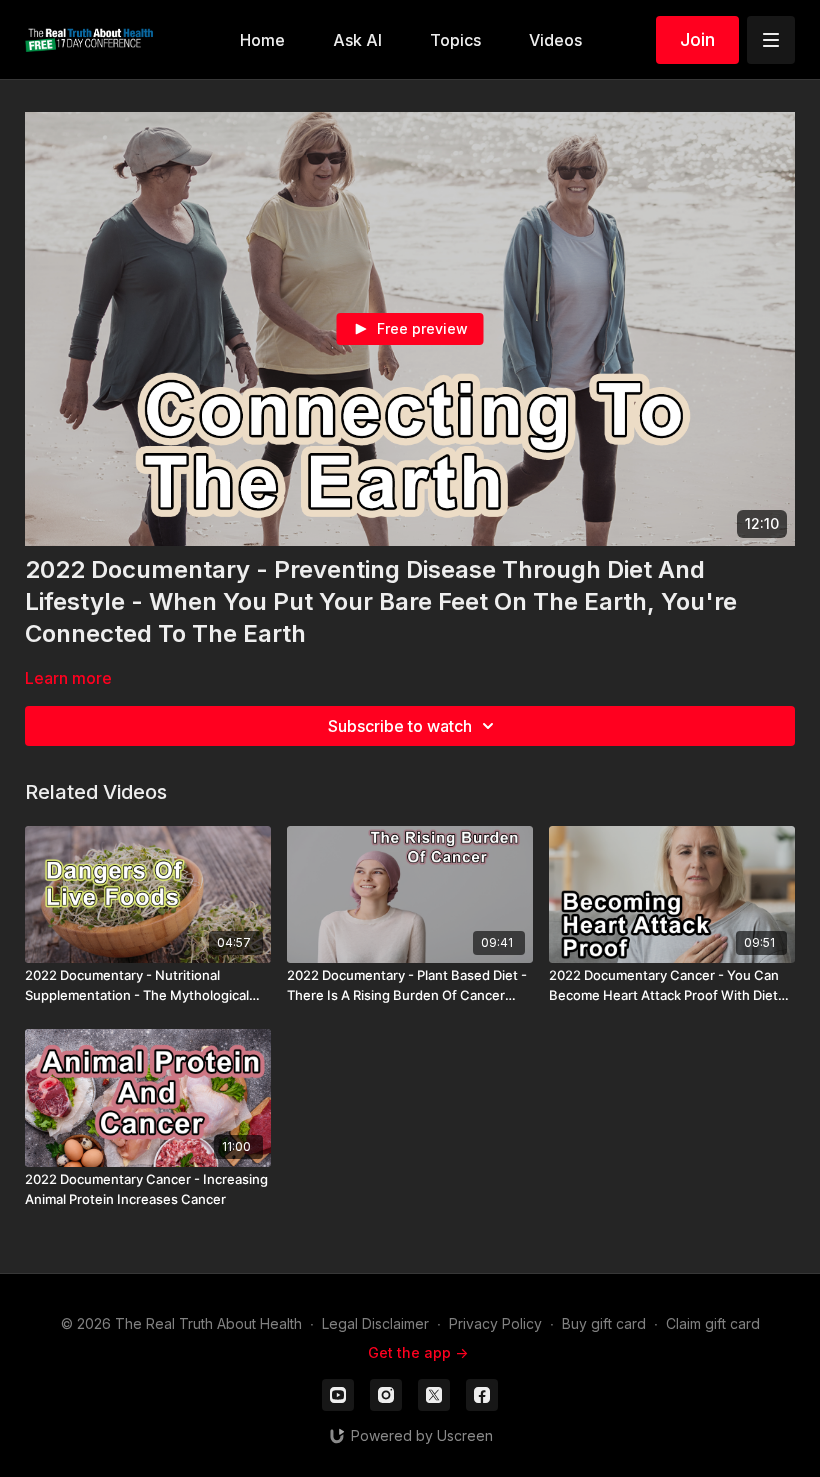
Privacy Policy (495, 1323)
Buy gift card (604, 1323)
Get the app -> (418, 1352)
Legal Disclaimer (375, 1323)
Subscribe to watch (400, 726)
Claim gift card (713, 1323)
